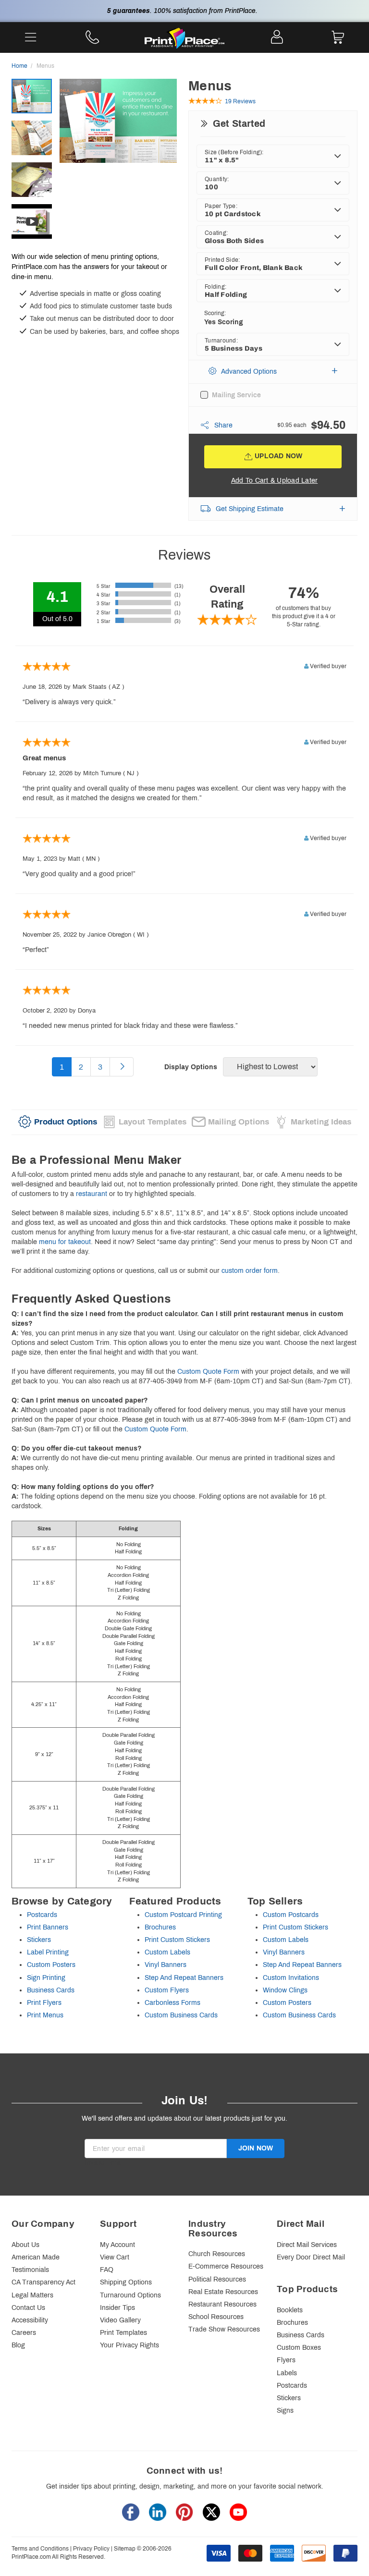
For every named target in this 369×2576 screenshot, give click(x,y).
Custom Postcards (291, 1915)
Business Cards (51, 1990)
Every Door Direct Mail (311, 2257)
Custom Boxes (299, 2348)
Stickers (39, 1940)
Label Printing (48, 1952)
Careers (24, 2333)
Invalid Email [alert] (104, 2163)
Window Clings (285, 1990)
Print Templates (123, 2333)
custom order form (250, 1271)
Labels (287, 2373)
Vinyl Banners (166, 1965)
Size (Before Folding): (234, 152)
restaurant (92, 1194)
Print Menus (45, 2015)
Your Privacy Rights (129, 2345)
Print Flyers (44, 2003)
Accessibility (30, 2320)
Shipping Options (126, 2282)
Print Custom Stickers (177, 1940)
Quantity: (217, 179)
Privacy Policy (91, 2549)
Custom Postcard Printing (183, 1915)
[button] (273, 372)
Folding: (215, 287)
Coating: (216, 233)
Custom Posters (51, 1965)
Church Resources (217, 2254)
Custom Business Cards (181, 2015)
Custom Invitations (291, 1978)
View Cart (115, 2257)
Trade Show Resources (224, 2329)
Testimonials (30, 2270)
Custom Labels (167, 1952)
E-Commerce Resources (226, 2266)
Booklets (290, 2310)
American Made (36, 2257)
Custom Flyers (167, 1990)
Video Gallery (120, 2320)
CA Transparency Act (43, 2282)
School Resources (216, 2317)
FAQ (107, 2270)
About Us (25, 2245)
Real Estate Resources (223, 2292)
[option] (118, 140)
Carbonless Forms (172, 2003)
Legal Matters (32, 2295)
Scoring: (215, 313)
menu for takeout (65, 1242)
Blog (18, 2345)
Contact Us (28, 2308)
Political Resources (217, 2279)
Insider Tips (117, 2308)
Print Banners (48, 1927)
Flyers (286, 2360)
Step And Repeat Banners (184, 1978)
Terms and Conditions (40, 2549)
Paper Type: (221, 206)
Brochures (160, 1927)
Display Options (191, 1067)
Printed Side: (222, 260)
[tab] (58, 1122)
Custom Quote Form (208, 1372)
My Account (117, 2245)
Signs (285, 2411)
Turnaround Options (130, 2295)
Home (19, 66)
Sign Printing (46, 1978)
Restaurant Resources (222, 2304)
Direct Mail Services (307, 2245)
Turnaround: (221, 341)
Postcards (42, 1915)
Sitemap (125, 2549)
